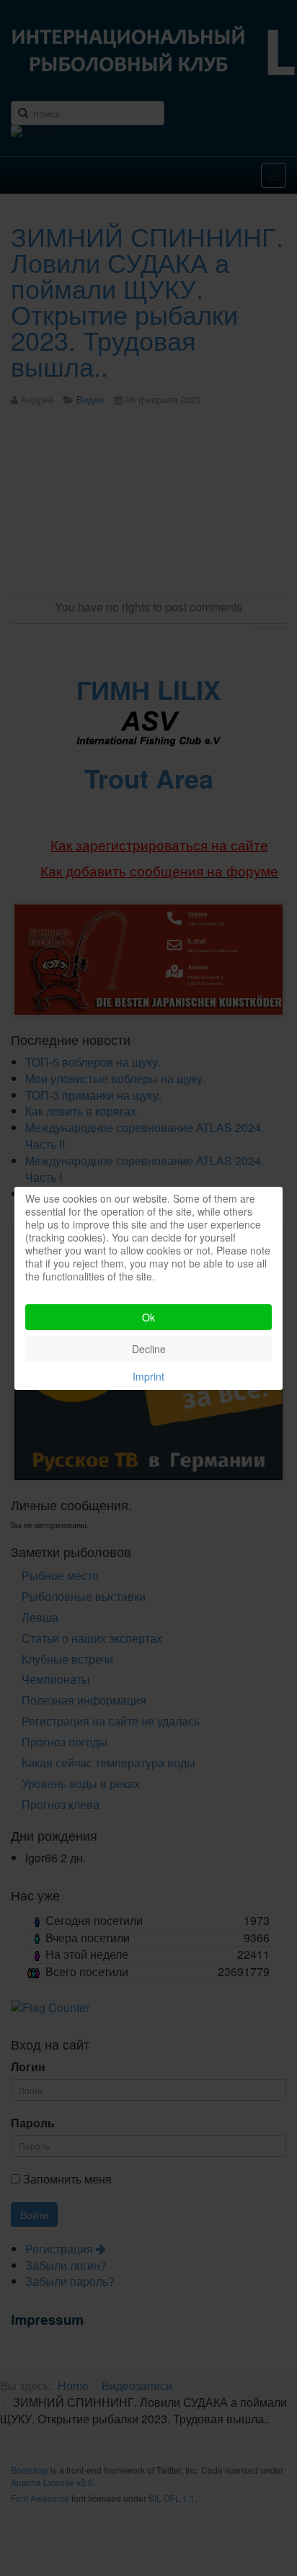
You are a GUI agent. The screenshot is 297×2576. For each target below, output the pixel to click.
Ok (148, 1317)
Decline (149, 1349)
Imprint (148, 1376)
